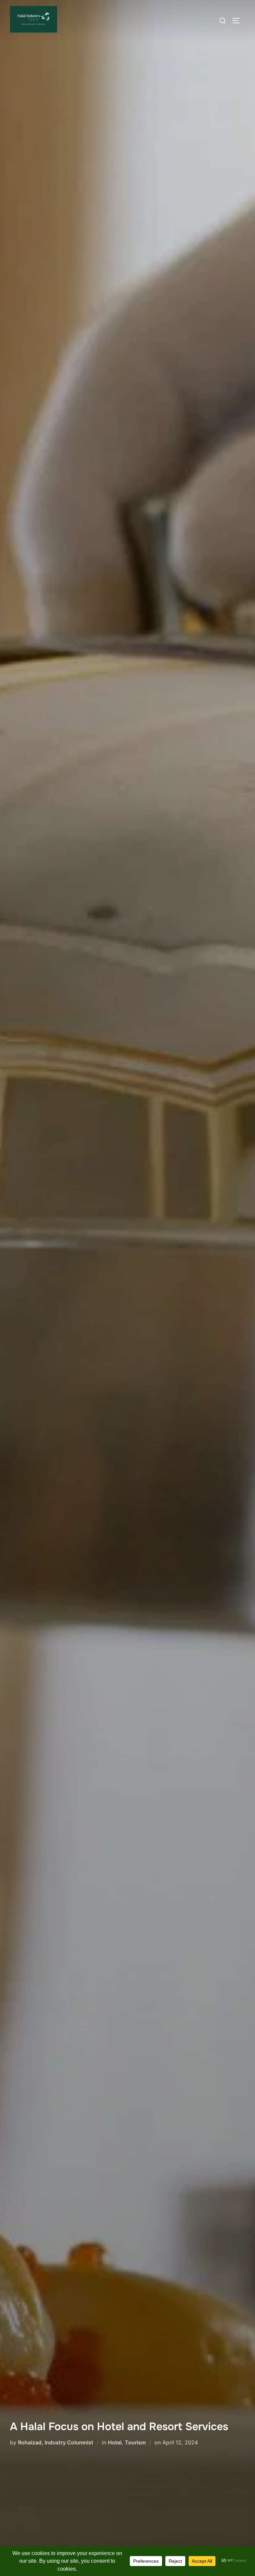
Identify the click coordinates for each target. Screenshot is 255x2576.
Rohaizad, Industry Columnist (56, 2442)
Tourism (135, 2442)
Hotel (115, 2442)
